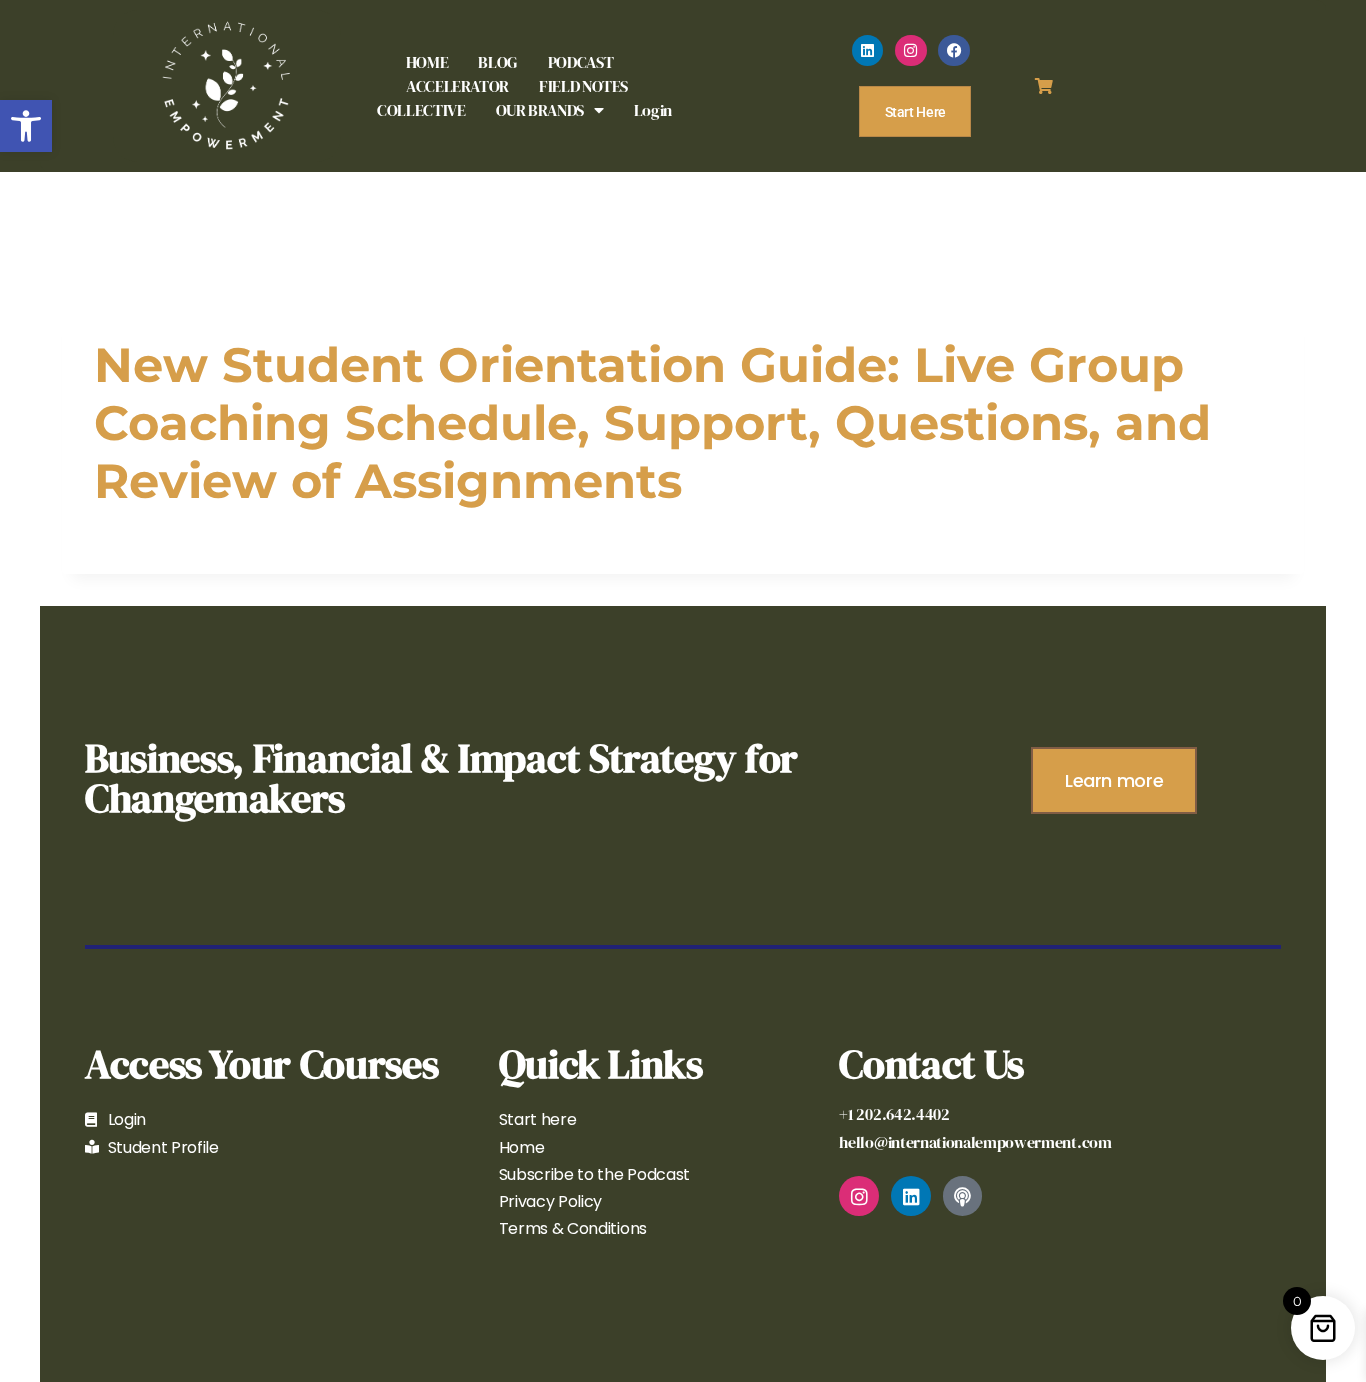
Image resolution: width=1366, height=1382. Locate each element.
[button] (26, 126)
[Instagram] (911, 51)
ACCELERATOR (457, 86)
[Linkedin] (868, 51)
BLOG (498, 62)
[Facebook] (954, 51)
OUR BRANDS (540, 110)
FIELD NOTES (583, 86)
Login (653, 110)
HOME (427, 62)
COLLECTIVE (421, 110)
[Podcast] (963, 1196)
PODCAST (580, 62)
